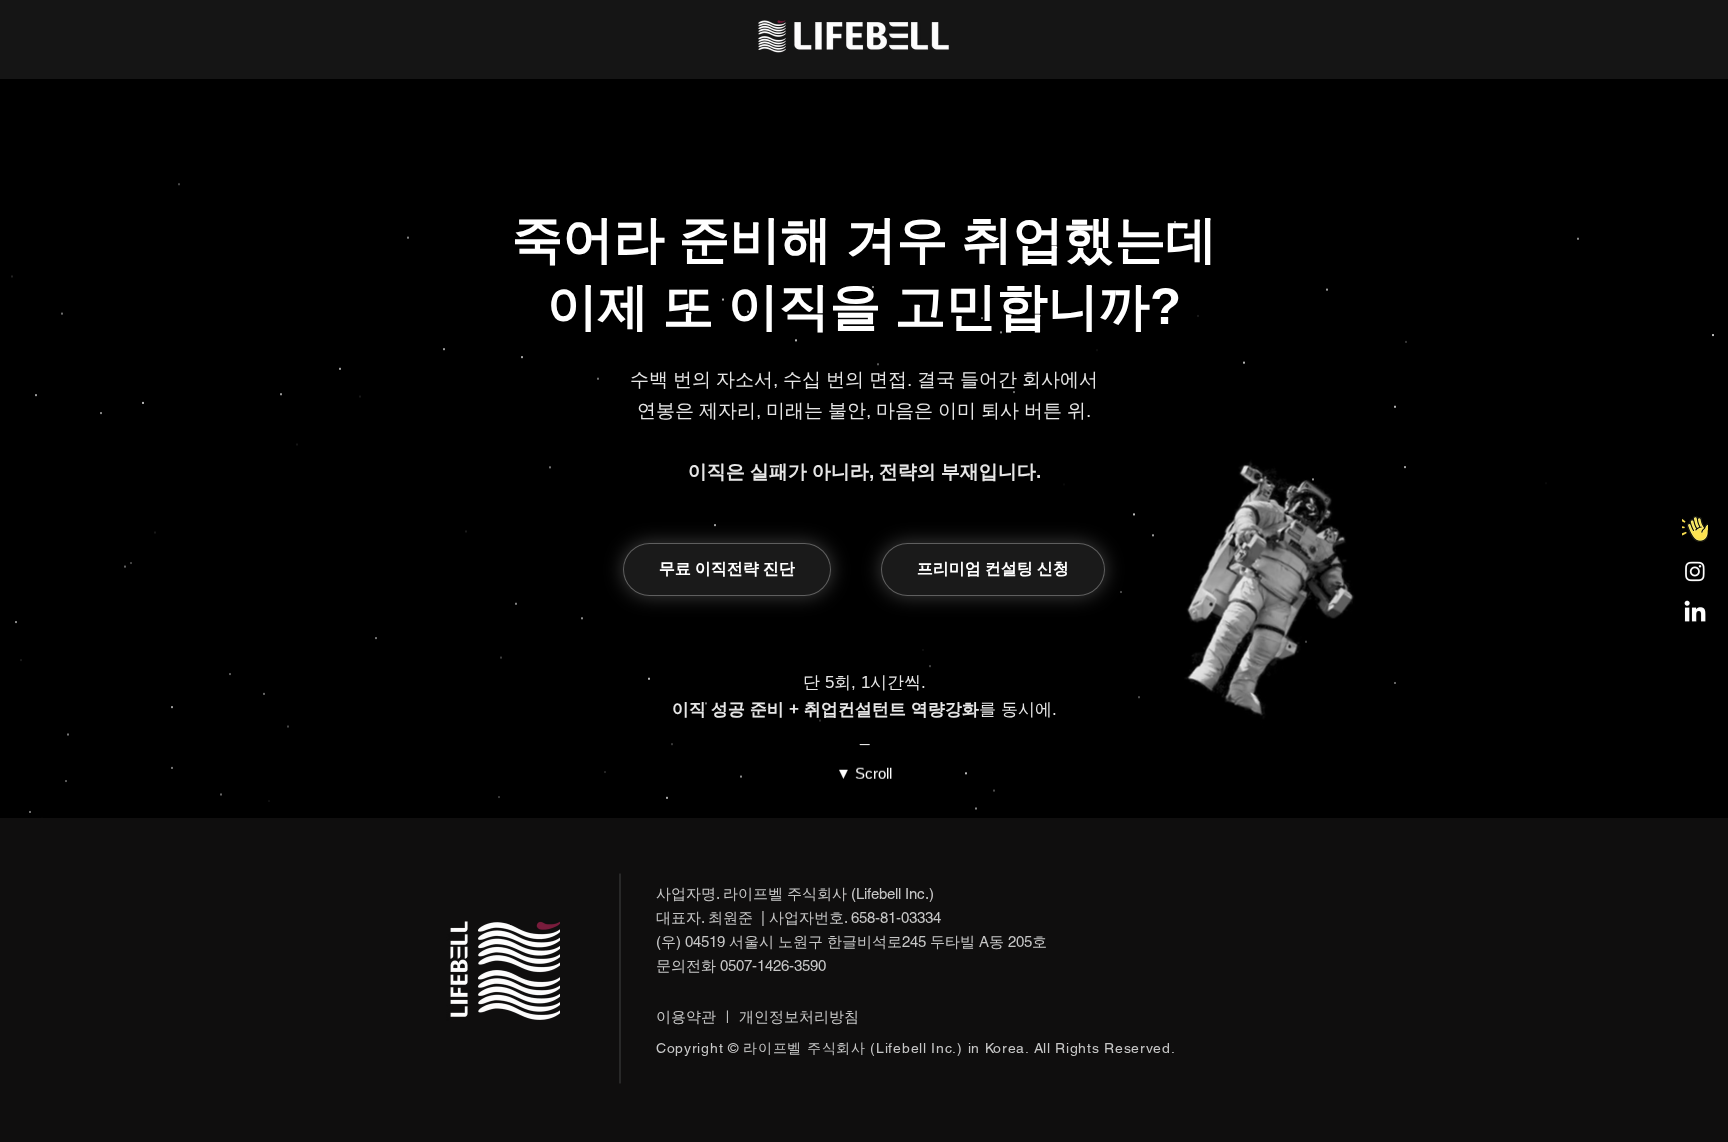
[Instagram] (1695, 571)
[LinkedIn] (1695, 613)
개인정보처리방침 (799, 1016)
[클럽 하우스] (1695, 529)
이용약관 (686, 1016)
